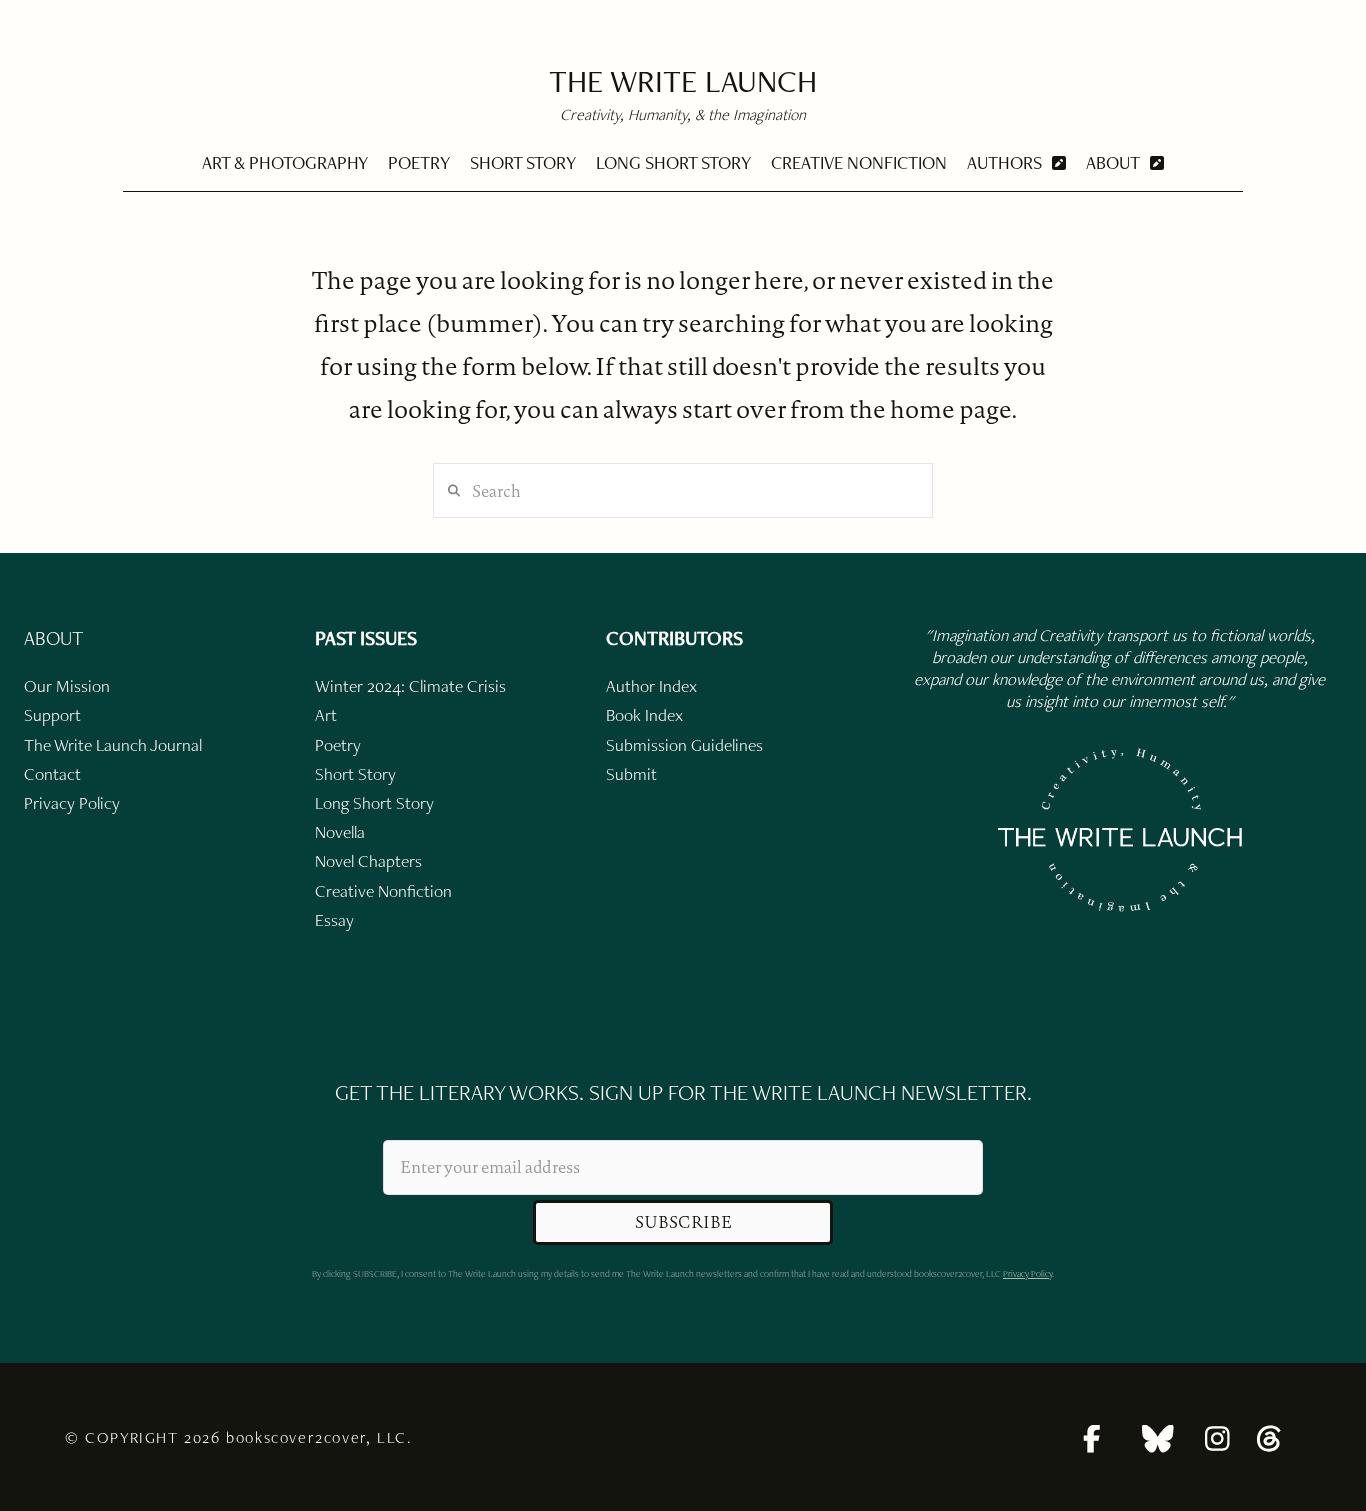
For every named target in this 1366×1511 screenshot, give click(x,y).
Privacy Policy (1027, 1273)
